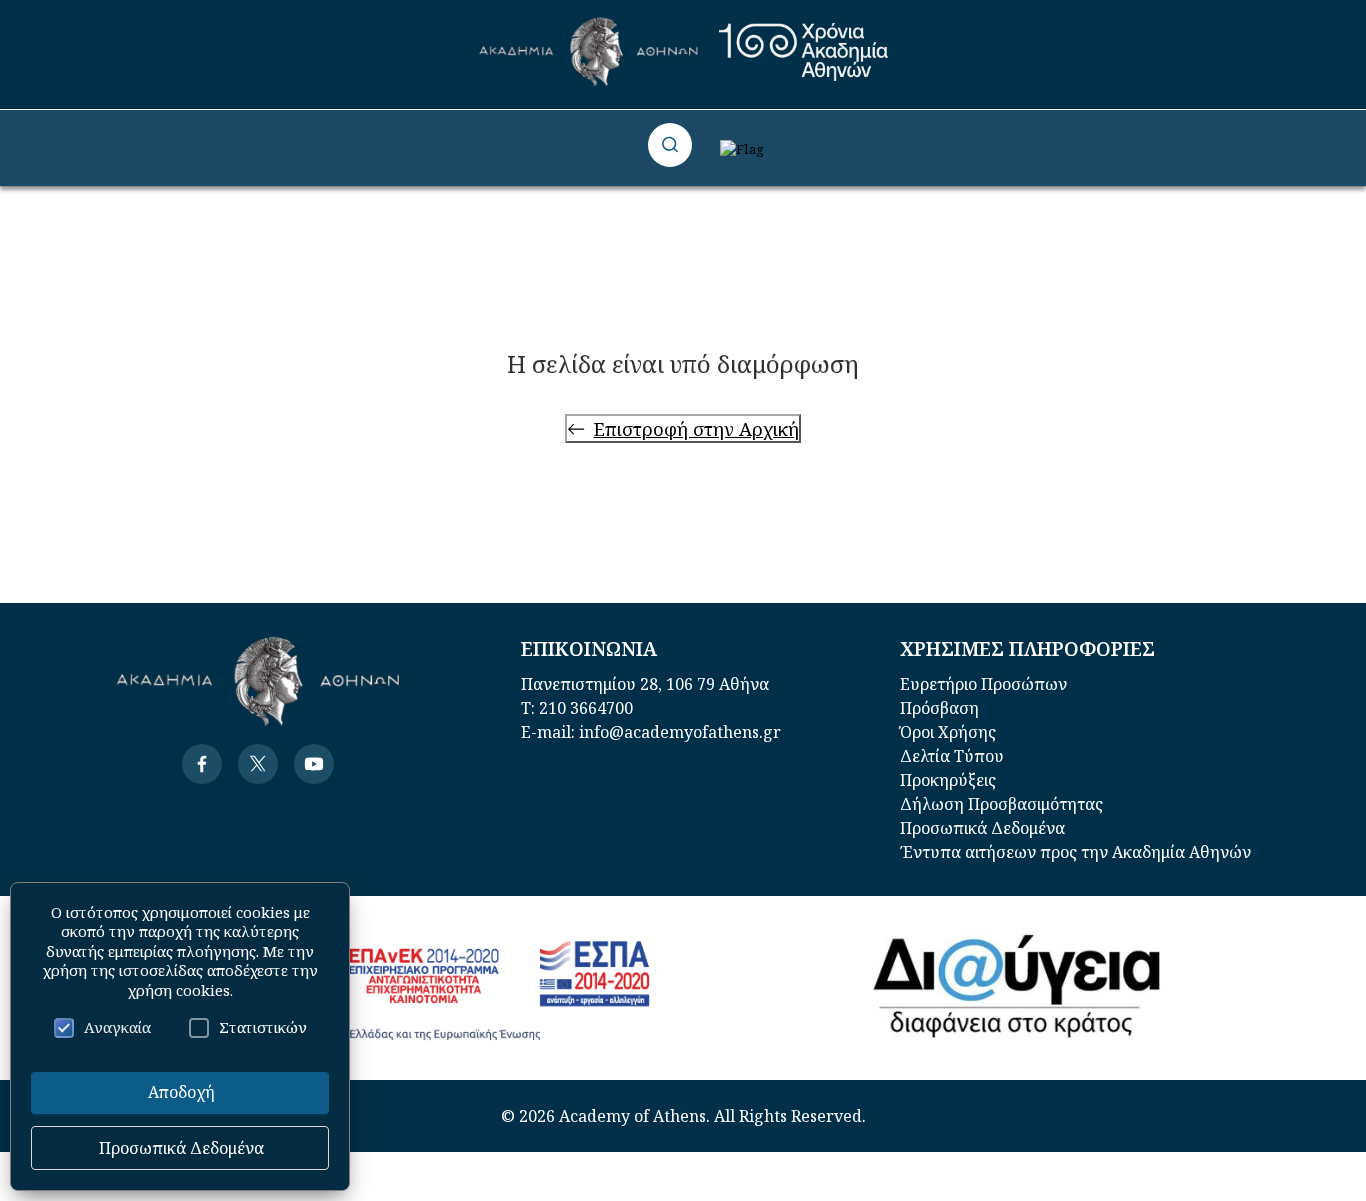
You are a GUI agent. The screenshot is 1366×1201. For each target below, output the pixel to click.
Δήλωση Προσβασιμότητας (1001, 804)
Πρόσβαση (939, 708)
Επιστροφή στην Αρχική (696, 428)
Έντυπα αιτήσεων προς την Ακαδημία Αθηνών (1075, 852)
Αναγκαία (117, 1027)
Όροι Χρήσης (948, 732)
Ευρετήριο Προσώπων (983, 684)
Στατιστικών (263, 1027)
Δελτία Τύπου (952, 756)
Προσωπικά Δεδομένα (982, 828)
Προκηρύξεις (948, 780)
